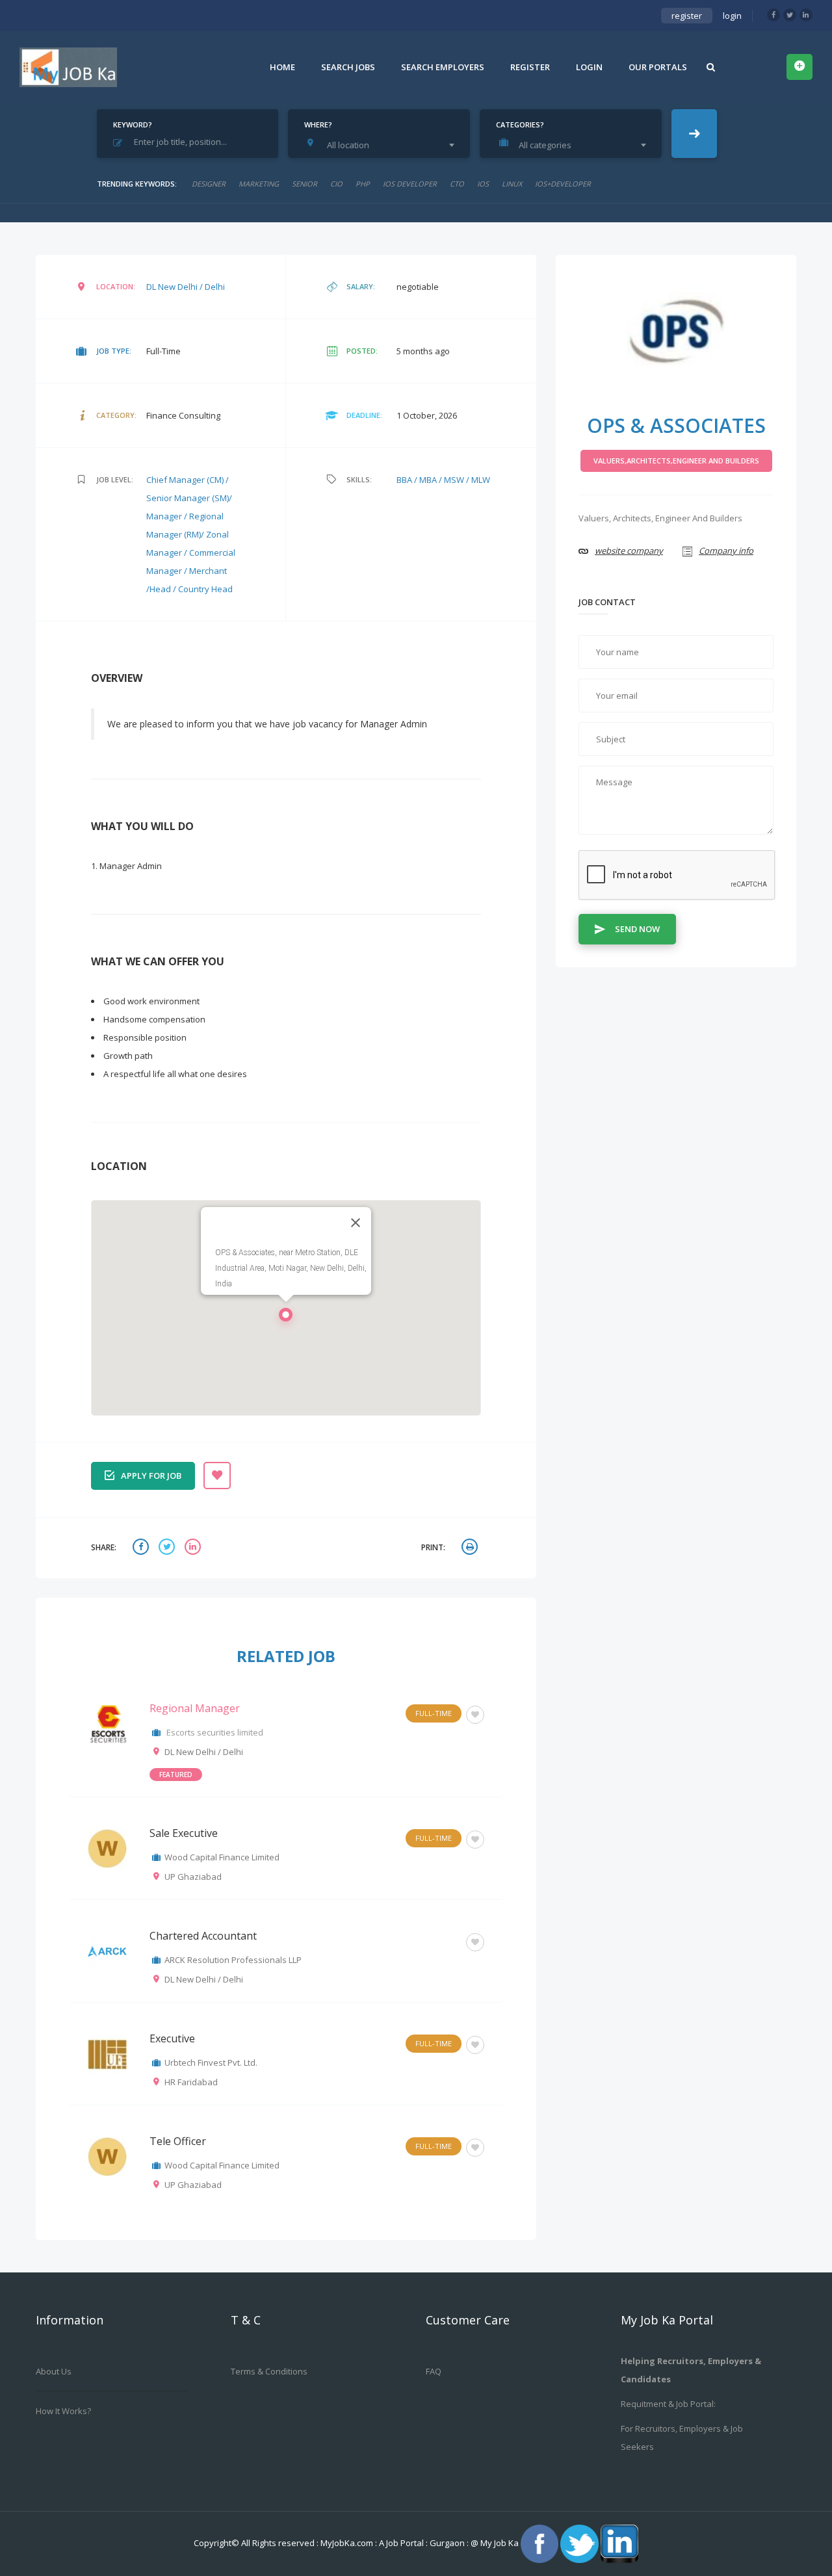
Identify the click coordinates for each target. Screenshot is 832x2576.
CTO (457, 184)
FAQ (434, 2371)
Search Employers (443, 67)
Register (530, 67)
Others (438, 1941)
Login (589, 67)
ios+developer (563, 184)
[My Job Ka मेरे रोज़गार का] (68, 67)
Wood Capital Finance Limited (222, 1857)
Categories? (520, 124)
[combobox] (382, 145)
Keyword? (133, 124)
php (363, 184)
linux (512, 184)
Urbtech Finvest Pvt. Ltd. (211, 2062)
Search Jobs (348, 67)
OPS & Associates (676, 425)
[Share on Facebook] (142, 1548)
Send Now (637, 929)
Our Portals (658, 67)
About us (54, 2371)
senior (305, 184)
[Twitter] (790, 15)
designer (209, 184)
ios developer (410, 184)
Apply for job (151, 1476)
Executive (172, 2038)
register (687, 16)
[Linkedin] (806, 15)
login (732, 16)
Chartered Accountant (203, 1936)
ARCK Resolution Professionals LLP (233, 1960)
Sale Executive (184, 1833)
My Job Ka (500, 2543)
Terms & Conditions (269, 2371)
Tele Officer (178, 2141)
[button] (286, 1318)
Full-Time (434, 1713)
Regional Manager (195, 1708)
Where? (318, 124)
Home (282, 67)
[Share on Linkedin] (194, 1548)
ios (483, 184)
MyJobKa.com (348, 2543)
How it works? (63, 2411)
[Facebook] (773, 15)
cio (336, 184)
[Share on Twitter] (168, 1548)
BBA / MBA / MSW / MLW (443, 480)
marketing (259, 184)
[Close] (356, 1223)
